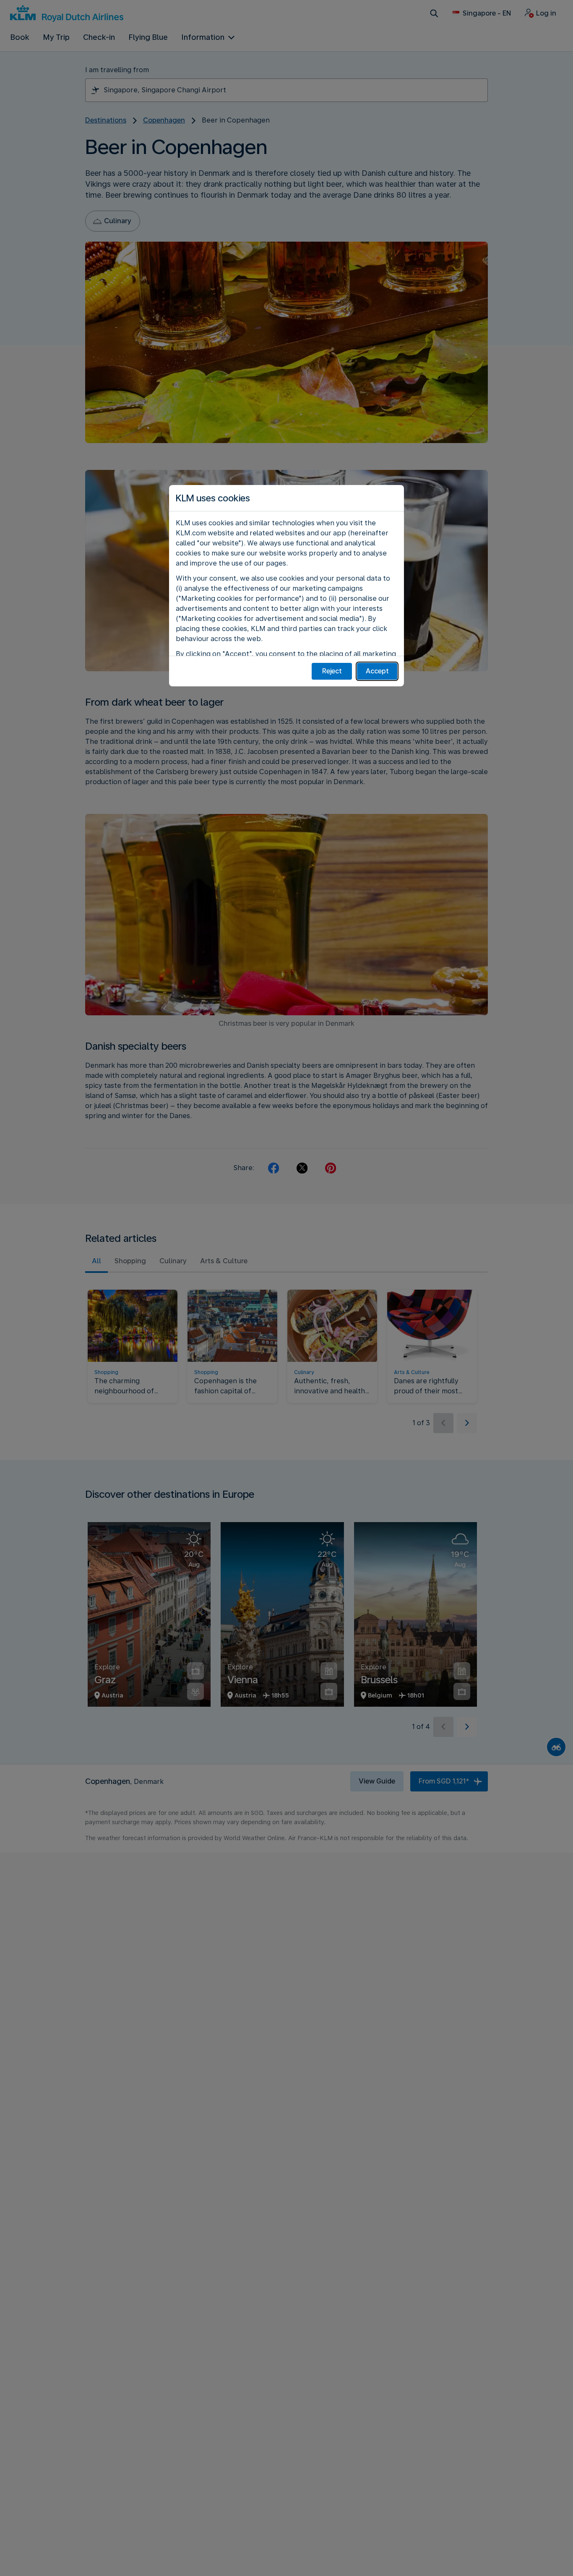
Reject (332, 671)
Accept (377, 671)
